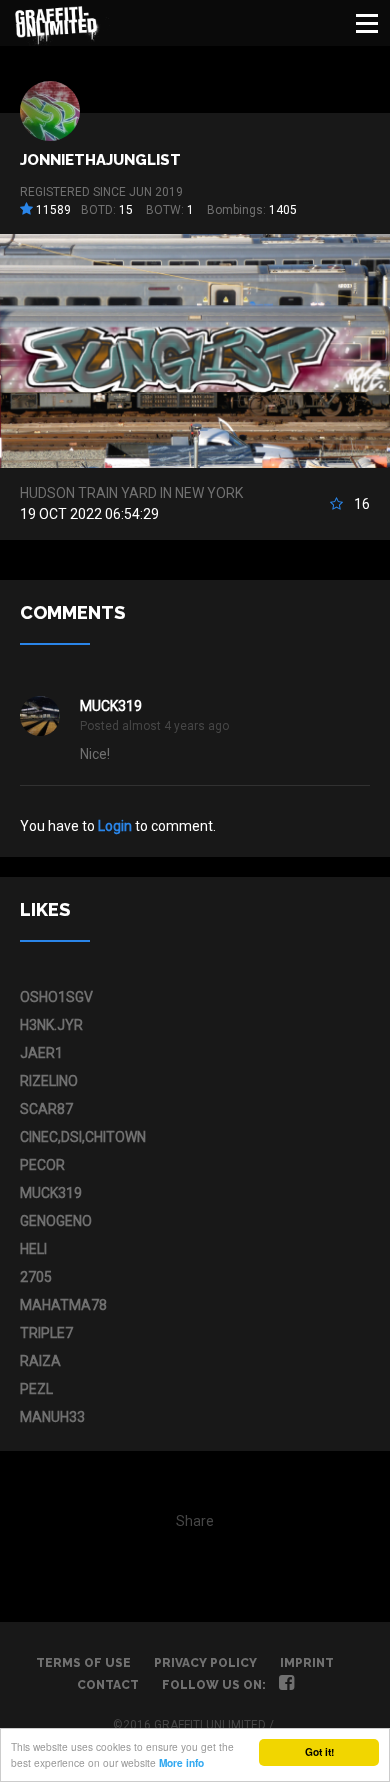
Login (115, 826)
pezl (36, 1389)
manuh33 (52, 1417)
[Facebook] (286, 1685)
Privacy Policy (205, 1663)
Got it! (319, 1752)
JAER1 (41, 1053)
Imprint (307, 1663)
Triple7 (46, 1333)
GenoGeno (56, 1221)
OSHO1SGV (56, 997)
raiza (40, 1361)
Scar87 (46, 1109)
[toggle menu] (367, 23)
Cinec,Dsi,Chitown (83, 1137)
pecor (42, 1165)
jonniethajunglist (100, 160)
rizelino (49, 1081)
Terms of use (83, 1663)
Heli (33, 1249)
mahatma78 (63, 1305)
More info (181, 1763)
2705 (36, 1277)
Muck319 (111, 706)
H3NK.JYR (51, 1025)
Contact (108, 1685)
